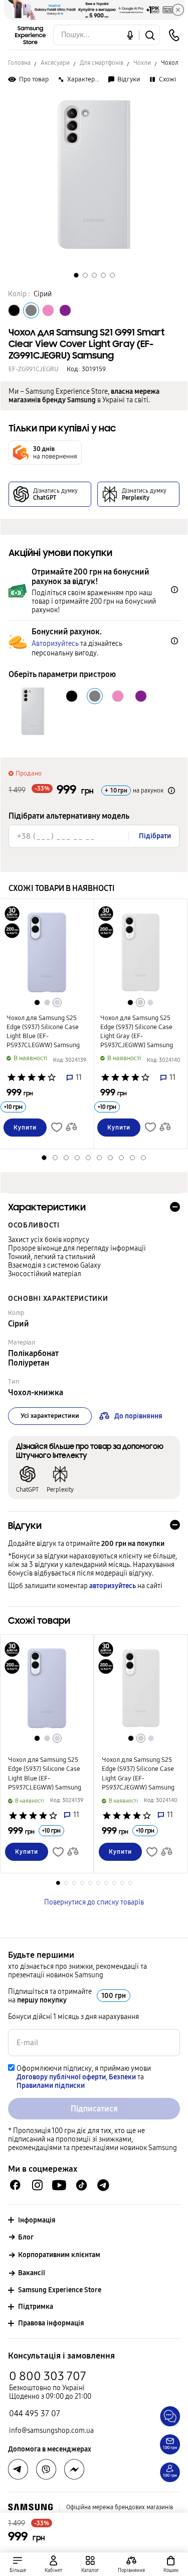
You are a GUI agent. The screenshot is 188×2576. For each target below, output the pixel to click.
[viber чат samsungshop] (46, 2470)
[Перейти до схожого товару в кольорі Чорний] (37, 1002)
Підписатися (94, 2109)
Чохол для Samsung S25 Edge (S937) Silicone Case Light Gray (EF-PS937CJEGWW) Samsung (137, 1032)
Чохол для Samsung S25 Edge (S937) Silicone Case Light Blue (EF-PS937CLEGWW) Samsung (43, 1032)
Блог (26, 2237)
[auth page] (54, 2564)
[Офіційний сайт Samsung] (30, 2507)
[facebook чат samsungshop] (15, 2185)
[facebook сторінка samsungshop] (74, 2470)
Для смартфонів (102, 63)
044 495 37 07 (35, 2414)
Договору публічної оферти (61, 2077)
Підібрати (155, 836)
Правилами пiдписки (51, 2086)
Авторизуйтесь (55, 644)
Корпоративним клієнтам (59, 2255)
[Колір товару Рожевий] (48, 310)
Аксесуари (55, 63)
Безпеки (122, 2077)
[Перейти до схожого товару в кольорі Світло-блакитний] (57, 1002)
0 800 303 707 (48, 2376)
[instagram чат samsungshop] (37, 2185)
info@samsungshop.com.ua (51, 2431)
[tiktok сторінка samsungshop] (81, 2185)
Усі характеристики (50, 1416)
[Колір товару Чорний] (14, 310)
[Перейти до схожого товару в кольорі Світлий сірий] (47, 1002)
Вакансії (32, 2273)
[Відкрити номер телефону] (174, 35)
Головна (19, 63)
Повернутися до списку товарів (94, 1902)
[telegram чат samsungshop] (103, 2185)
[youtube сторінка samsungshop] (59, 2185)
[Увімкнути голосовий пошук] (130, 35)
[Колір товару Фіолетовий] (65, 310)
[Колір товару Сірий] (31, 310)
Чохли (142, 63)
